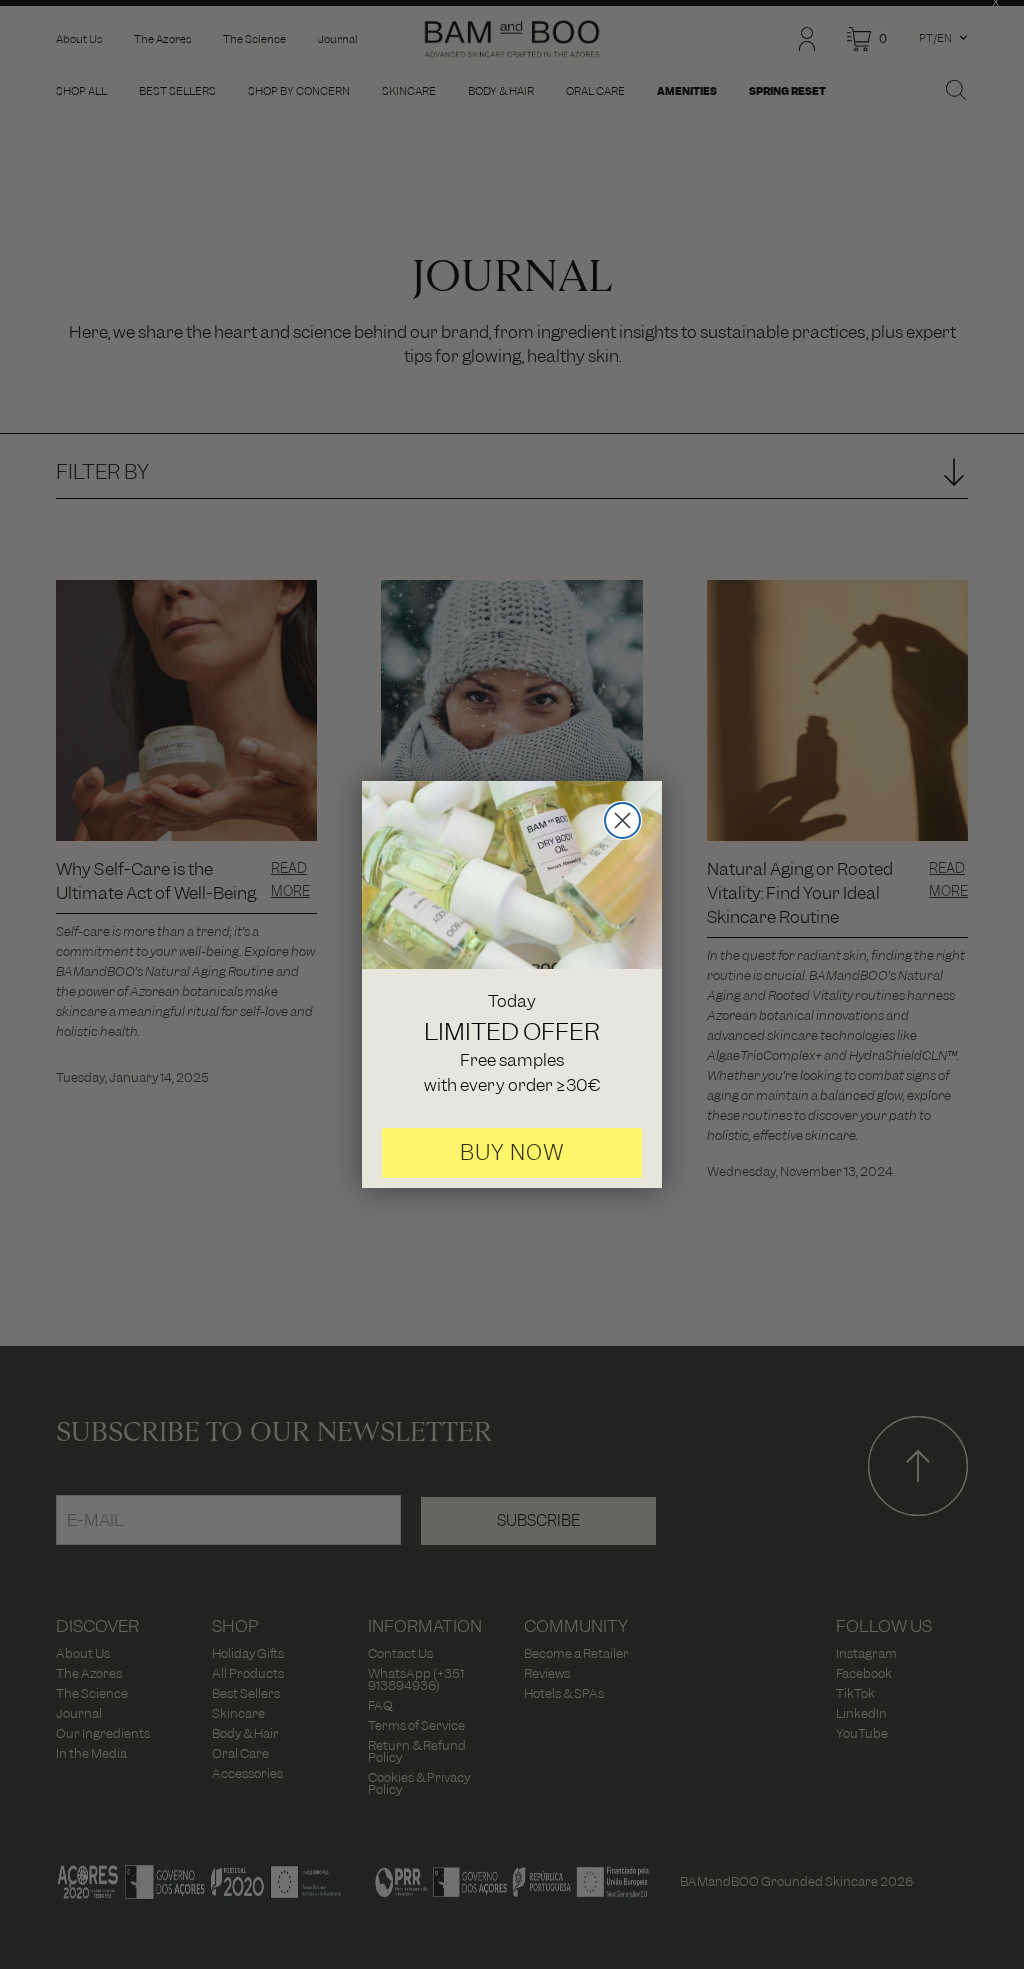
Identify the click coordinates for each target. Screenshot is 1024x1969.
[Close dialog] (622, 820)
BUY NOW (512, 1152)
